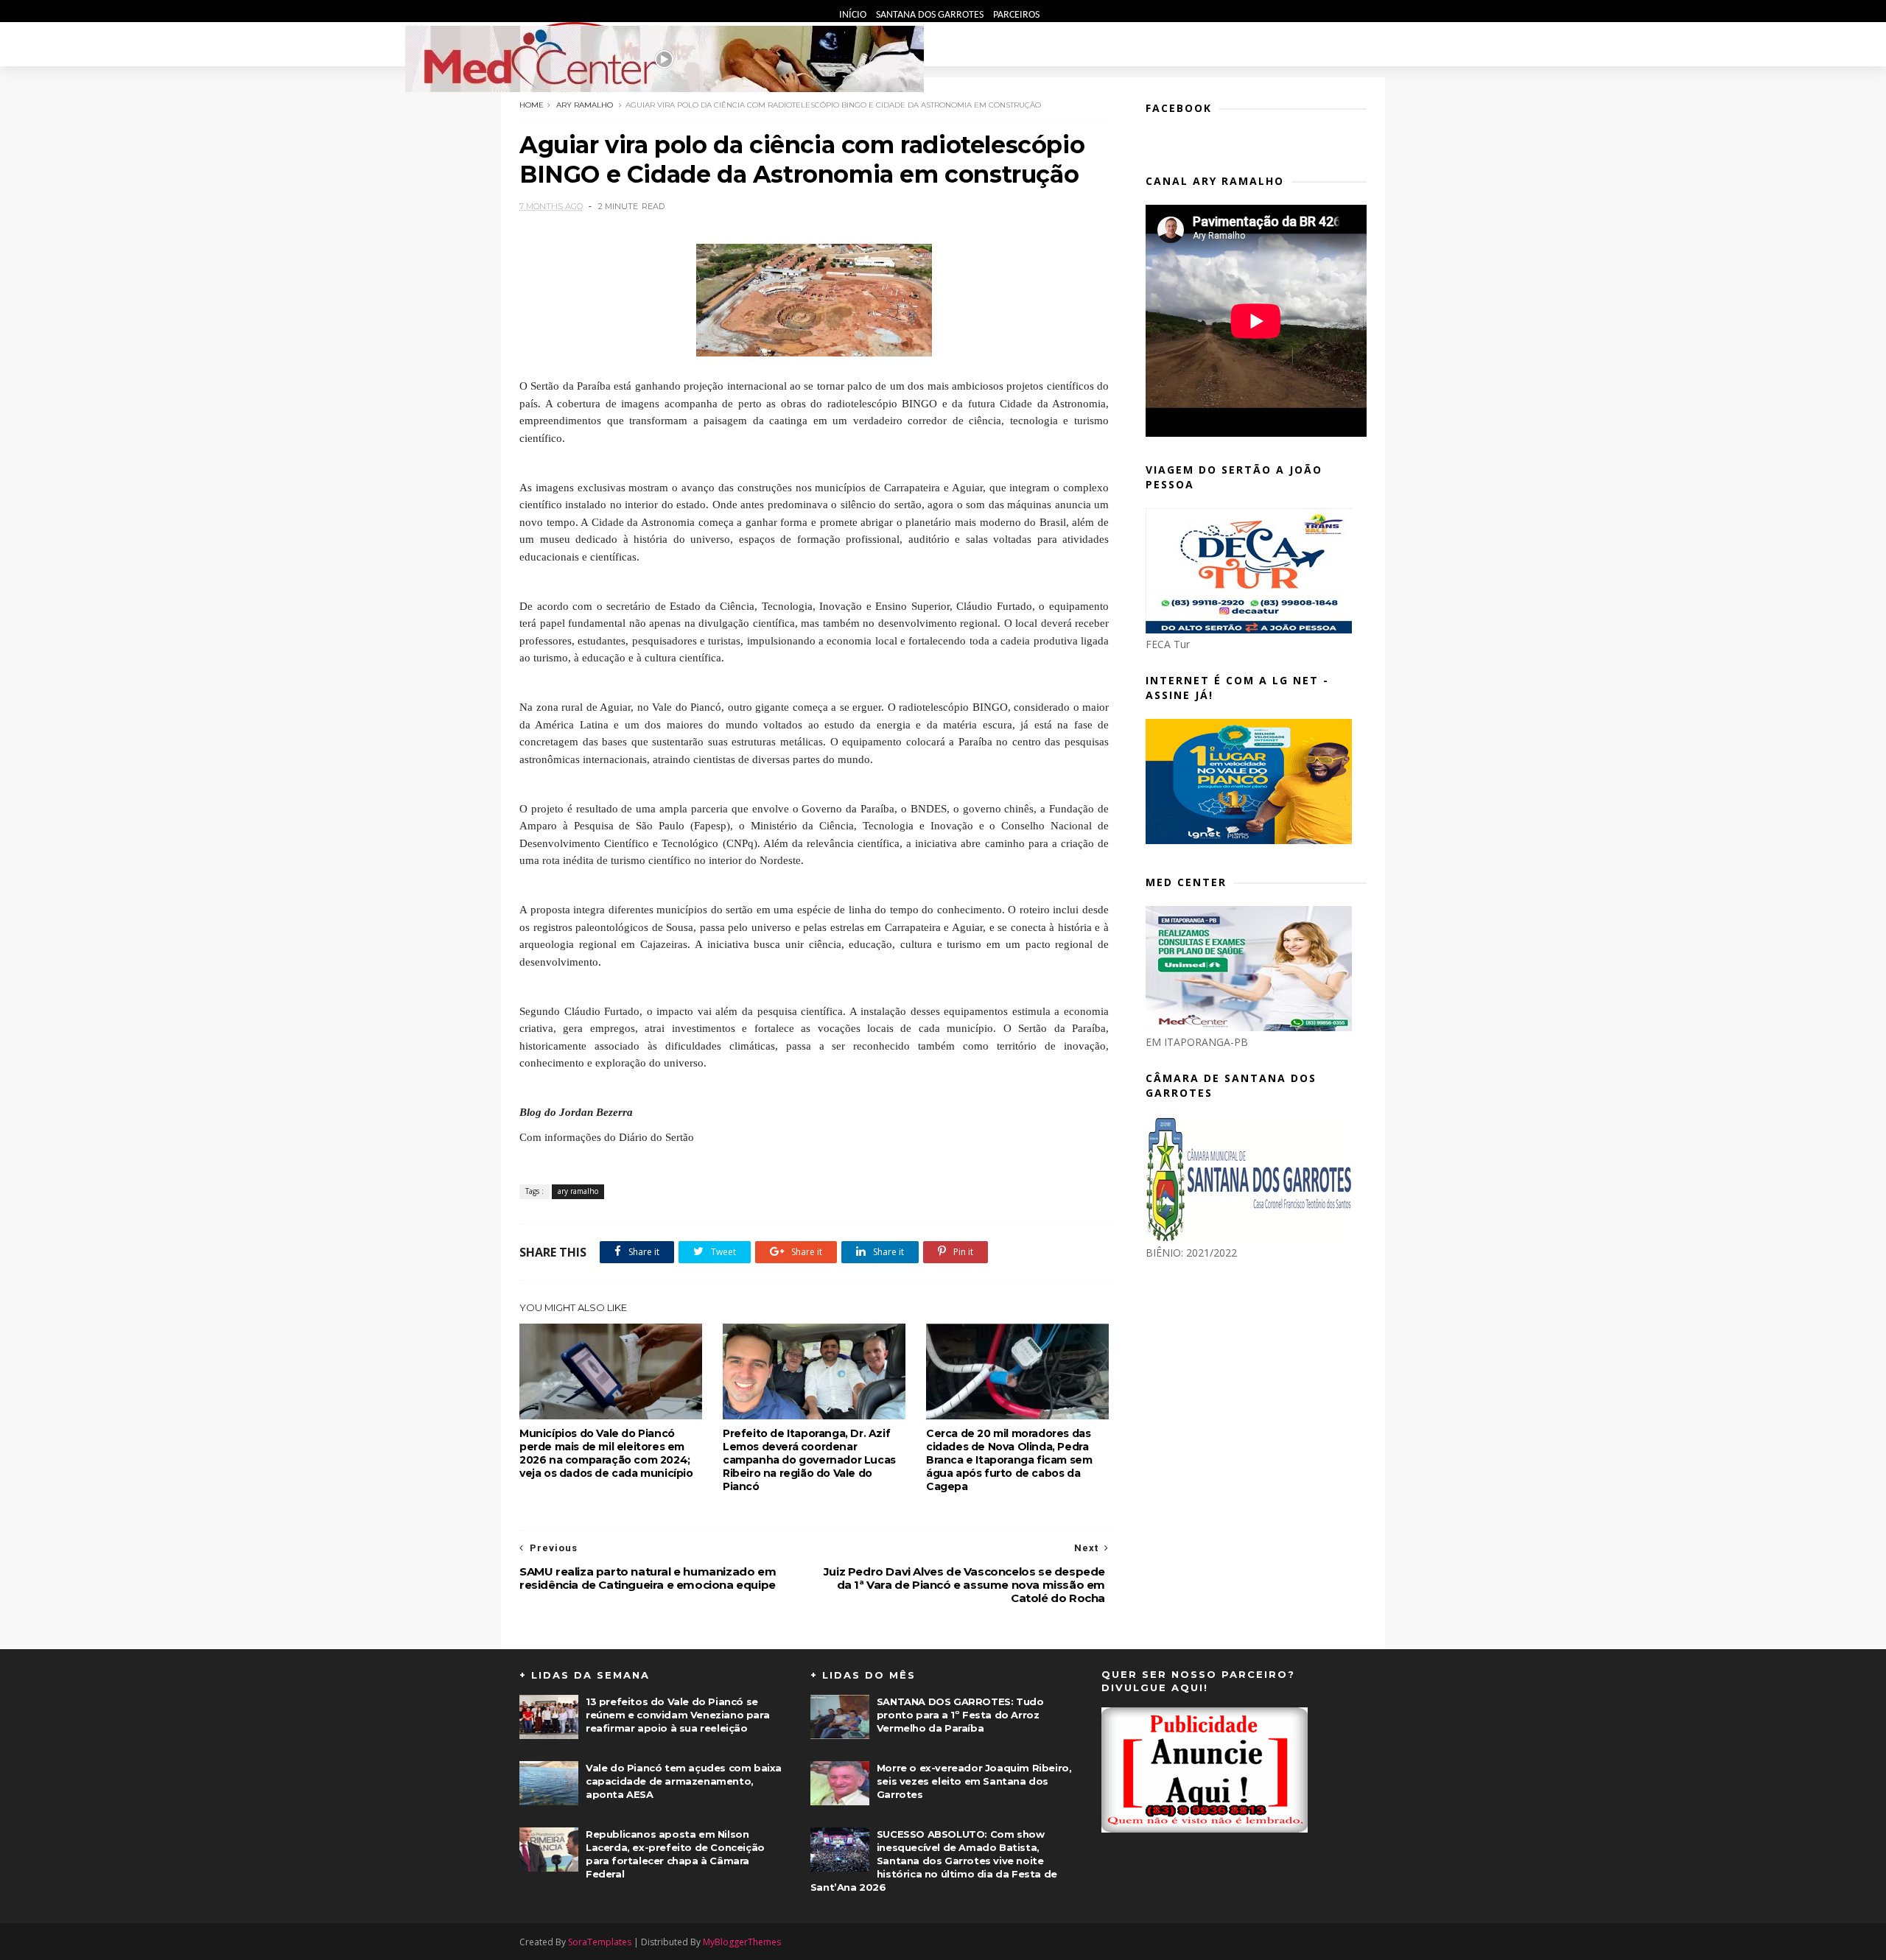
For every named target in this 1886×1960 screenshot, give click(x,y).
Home (532, 105)
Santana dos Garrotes (931, 15)
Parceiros (1016, 15)
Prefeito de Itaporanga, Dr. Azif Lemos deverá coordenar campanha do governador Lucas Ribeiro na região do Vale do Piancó (809, 1460)
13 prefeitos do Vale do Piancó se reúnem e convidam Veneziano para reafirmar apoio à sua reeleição (677, 1715)
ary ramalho (585, 105)
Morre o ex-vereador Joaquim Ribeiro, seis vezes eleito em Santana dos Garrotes (974, 1781)
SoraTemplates (600, 1942)
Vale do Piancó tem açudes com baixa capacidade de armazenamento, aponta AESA (684, 1781)
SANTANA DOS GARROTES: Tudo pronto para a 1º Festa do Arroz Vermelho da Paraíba (960, 1715)
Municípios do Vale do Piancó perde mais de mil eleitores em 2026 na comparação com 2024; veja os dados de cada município (606, 1453)
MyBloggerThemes (742, 1942)
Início (854, 15)
